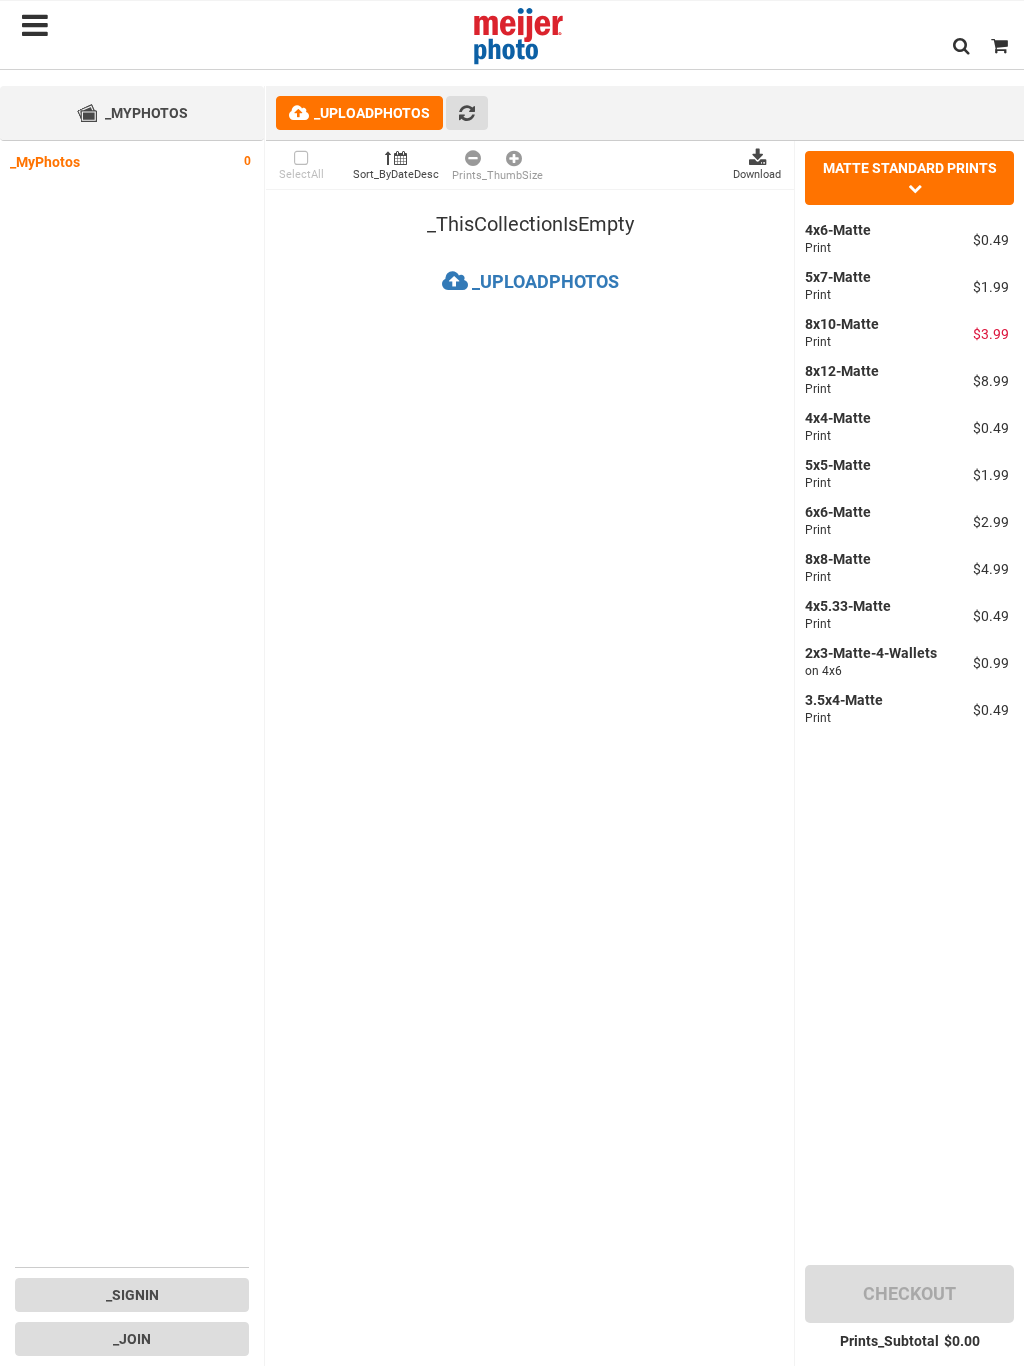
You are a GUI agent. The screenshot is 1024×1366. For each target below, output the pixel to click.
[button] (961, 45)
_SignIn (132, 1295)
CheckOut (909, 1293)
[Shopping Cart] (999, 45)
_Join (132, 1339)
